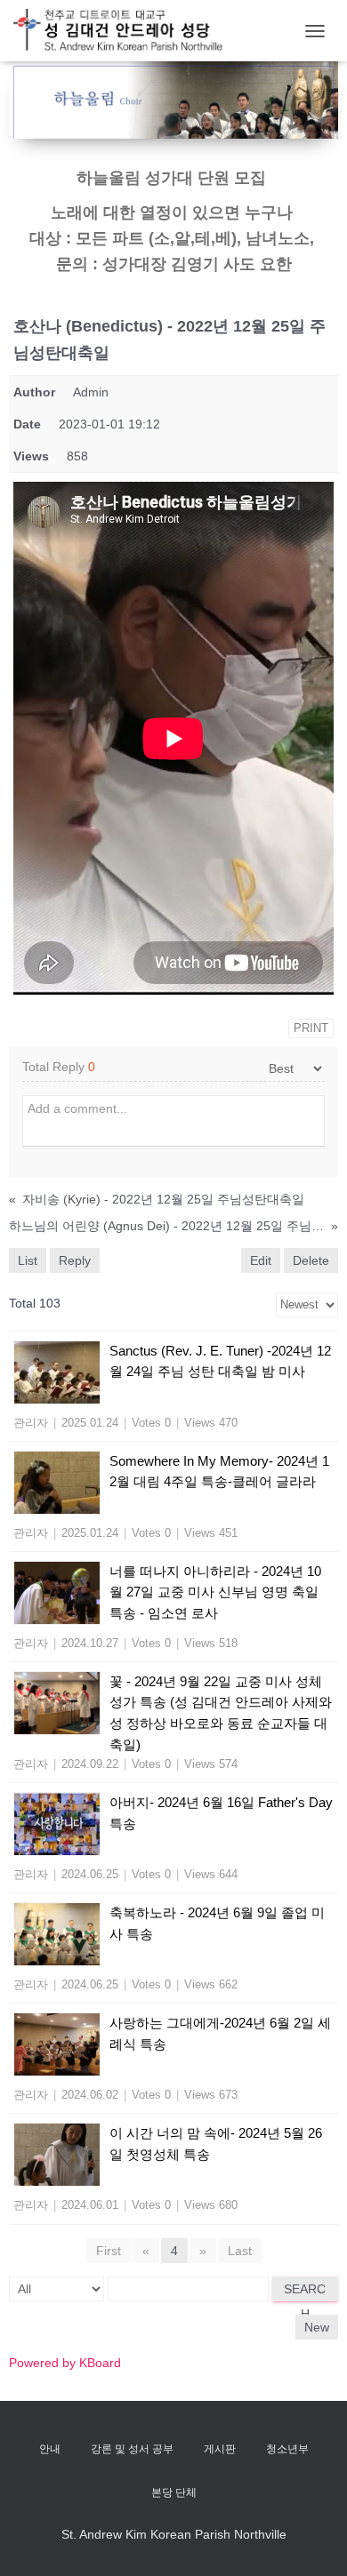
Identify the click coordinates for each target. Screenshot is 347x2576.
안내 (50, 2449)
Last (240, 2251)
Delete (311, 1260)
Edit (261, 1260)
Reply (75, 1260)
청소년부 (287, 2449)
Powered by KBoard (65, 2363)
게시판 (220, 2449)
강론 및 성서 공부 (132, 2449)
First (109, 2251)
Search (305, 2292)
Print (311, 1028)
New (317, 2327)
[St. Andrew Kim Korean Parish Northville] (125, 31)
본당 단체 (174, 2492)
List (28, 1260)
